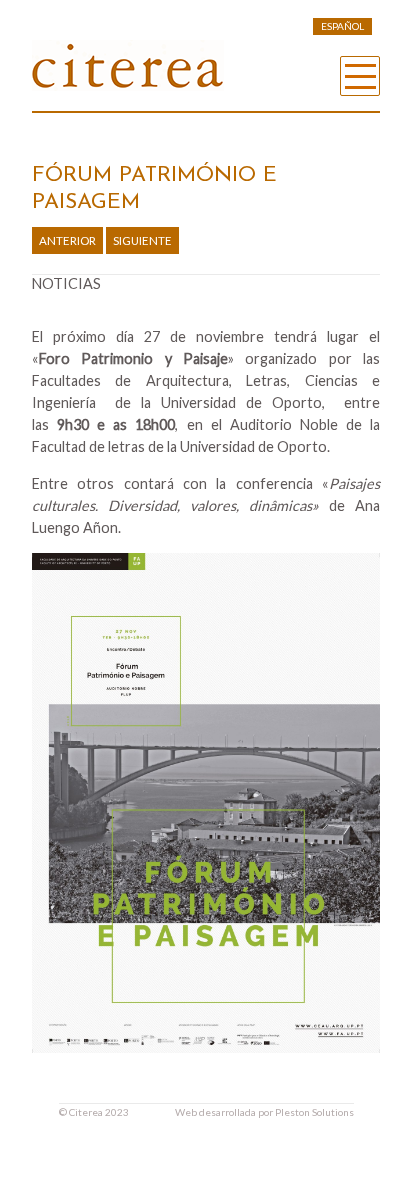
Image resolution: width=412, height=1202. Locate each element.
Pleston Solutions (314, 1112)
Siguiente (142, 240)
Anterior (67, 240)
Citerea (86, 1112)
